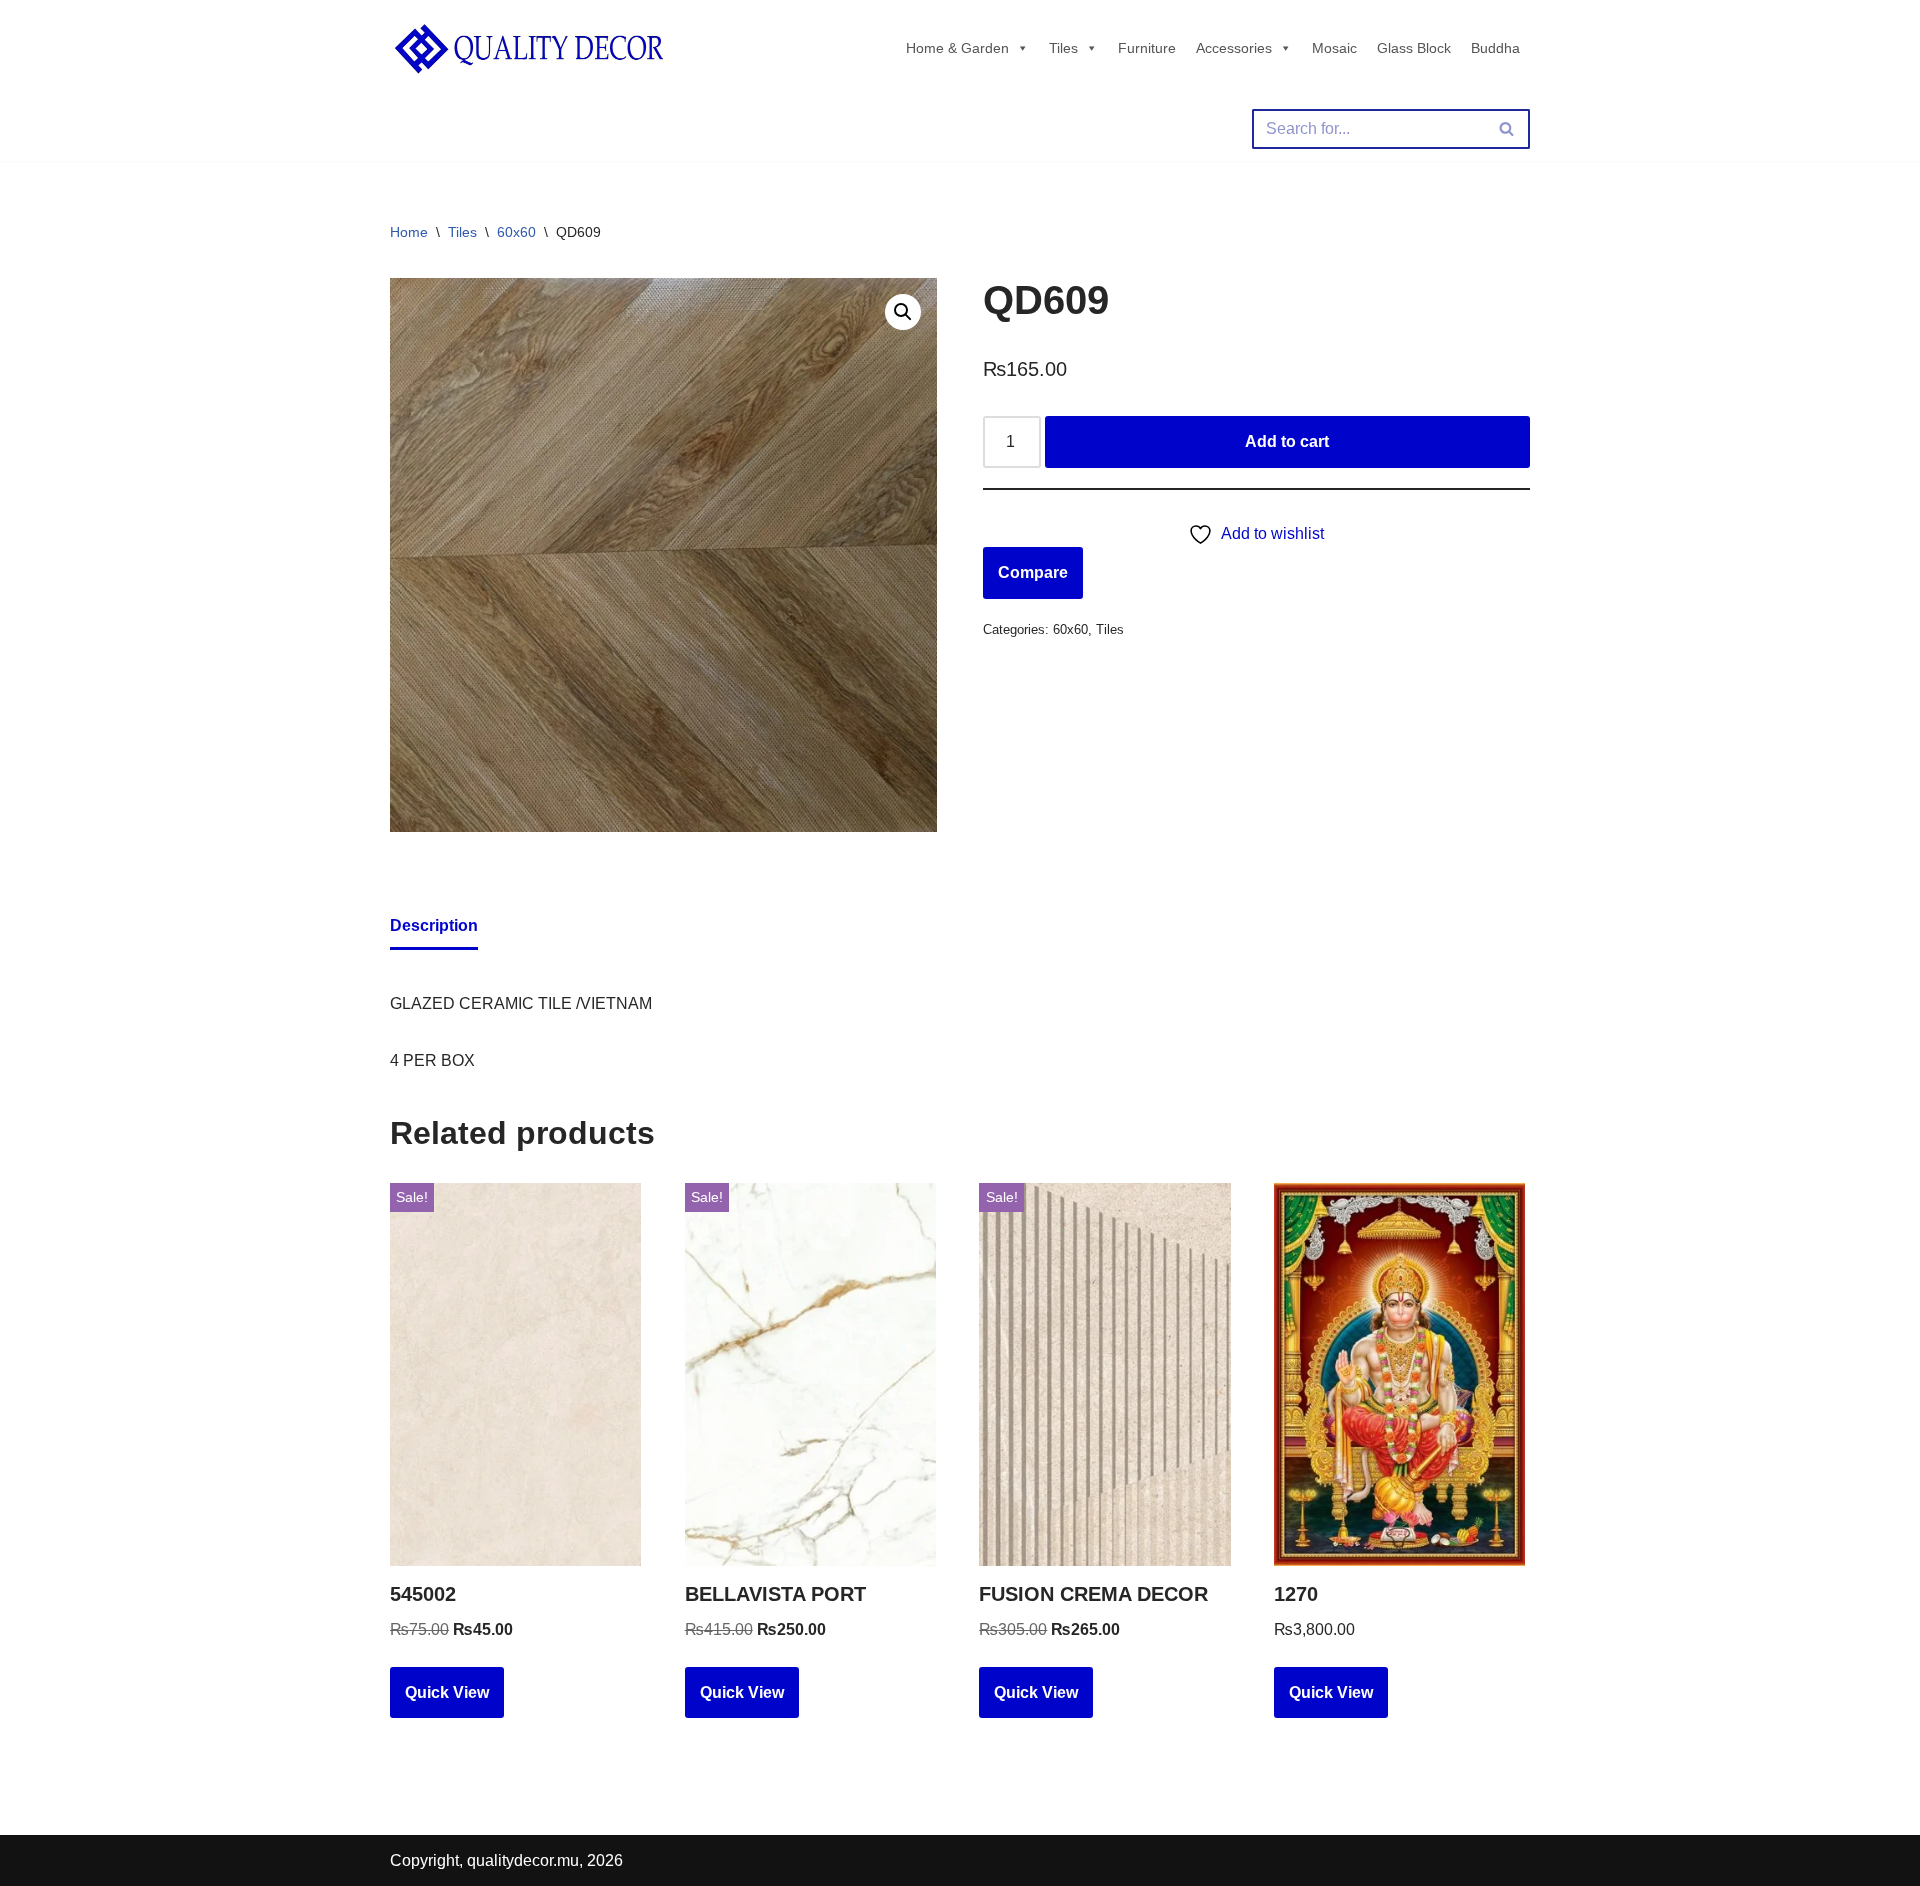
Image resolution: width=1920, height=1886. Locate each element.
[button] (903, 312)
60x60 (516, 232)
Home (409, 232)
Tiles (1063, 48)
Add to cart (1287, 441)
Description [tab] (434, 925)
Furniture (1147, 48)
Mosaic (1334, 48)
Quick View (447, 1692)
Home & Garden (957, 48)
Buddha (1495, 48)
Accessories (1234, 48)
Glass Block (1414, 48)
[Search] (1507, 129)
